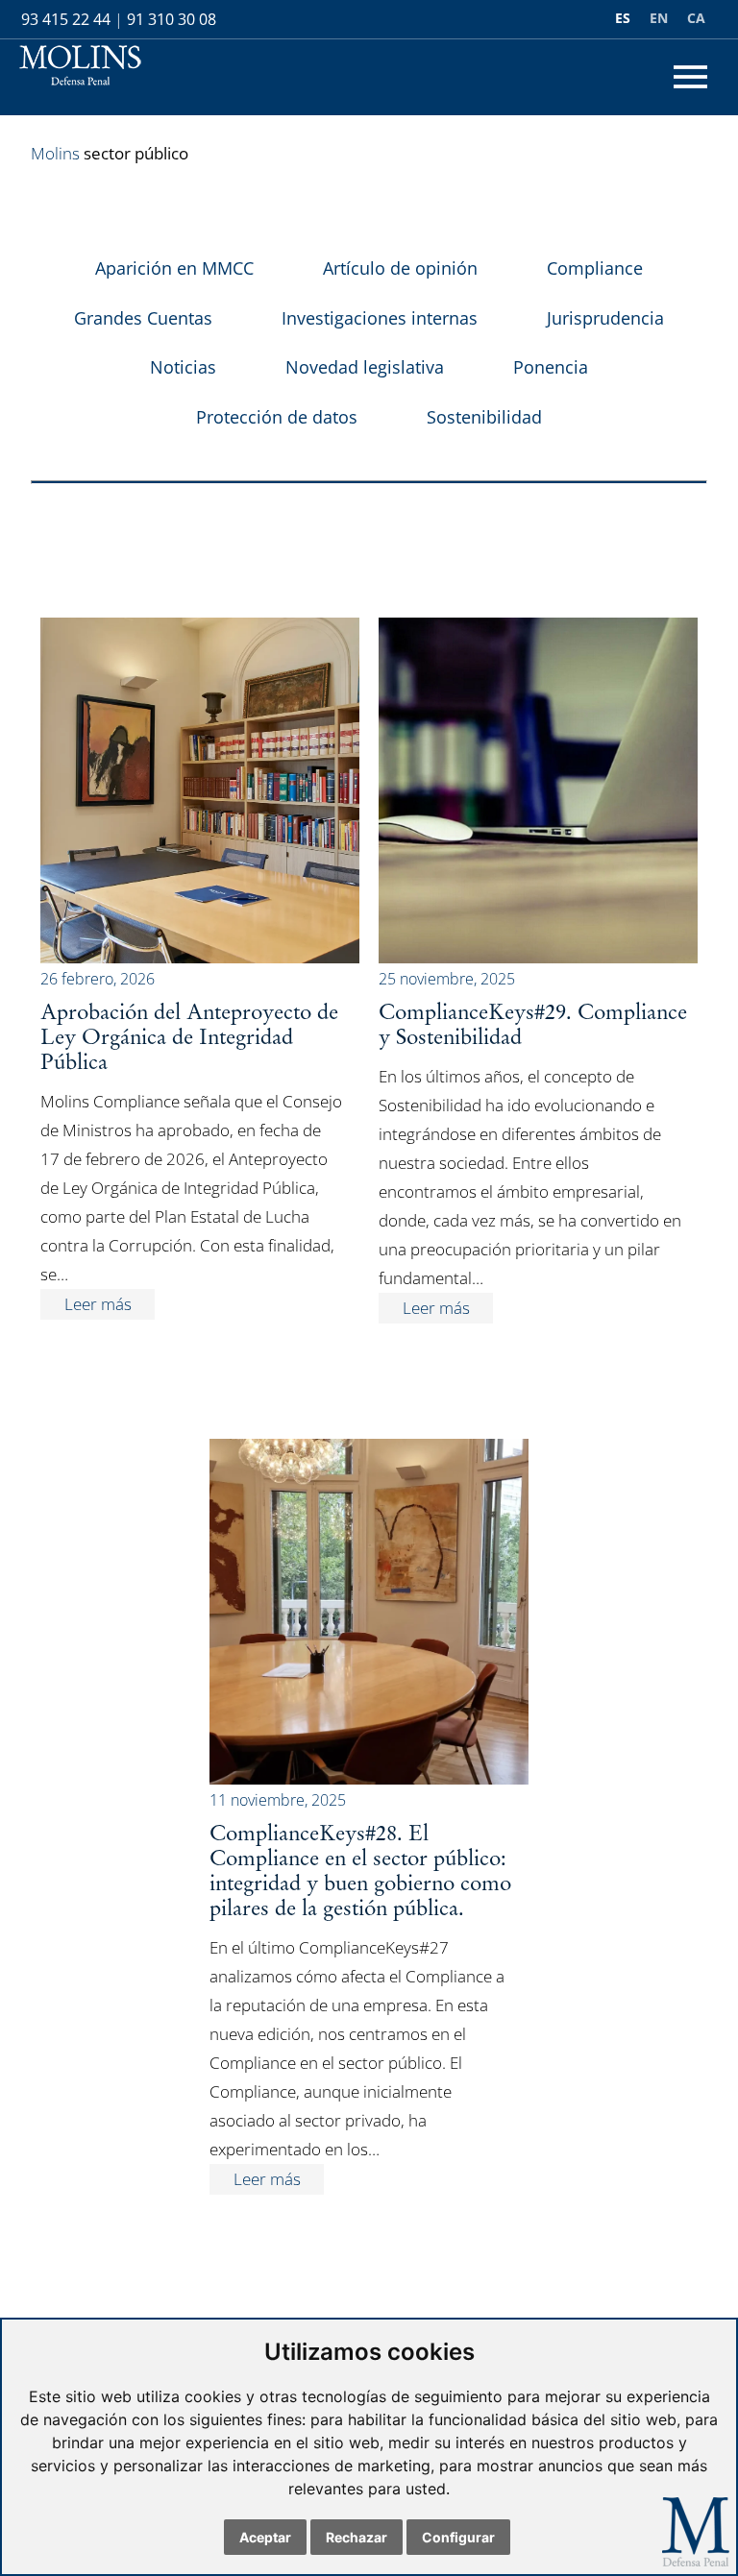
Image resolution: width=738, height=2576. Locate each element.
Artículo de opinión (400, 268)
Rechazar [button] (357, 2537)
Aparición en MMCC (174, 268)
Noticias (183, 367)
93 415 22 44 (66, 19)
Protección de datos (277, 417)
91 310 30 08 (172, 19)
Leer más (98, 1304)
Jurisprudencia (605, 318)
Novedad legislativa (365, 367)
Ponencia (551, 367)
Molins (55, 153)
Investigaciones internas (380, 318)
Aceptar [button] (265, 2537)
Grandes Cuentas (143, 318)
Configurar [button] (458, 2537)
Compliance (595, 268)
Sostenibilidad (484, 417)
